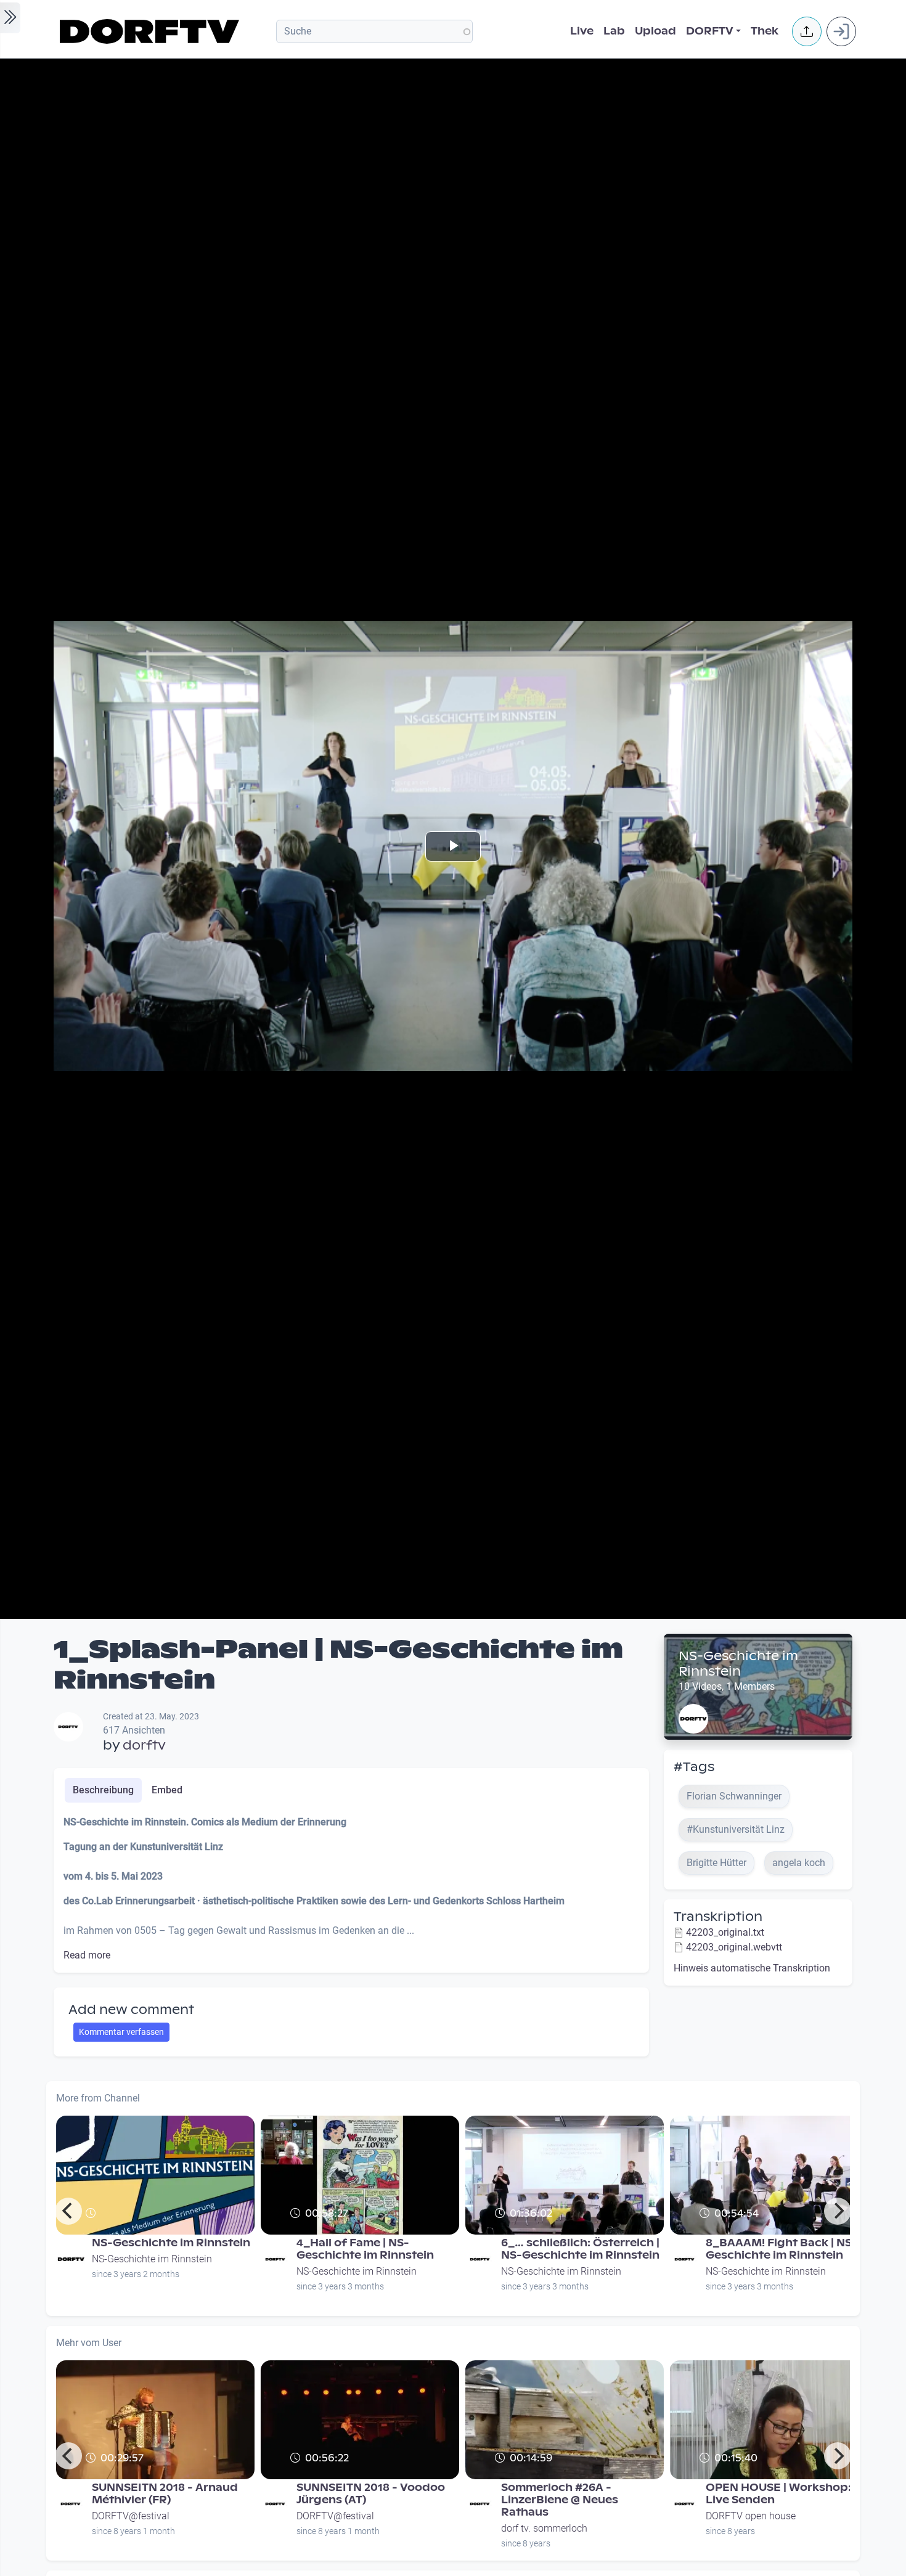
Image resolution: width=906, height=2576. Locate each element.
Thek (765, 31)
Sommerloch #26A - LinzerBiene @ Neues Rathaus (560, 2500)
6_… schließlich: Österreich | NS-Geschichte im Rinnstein (580, 2249)
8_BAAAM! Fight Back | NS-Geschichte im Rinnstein (782, 2249)
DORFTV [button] (710, 31)
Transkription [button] (718, 1917)
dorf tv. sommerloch (544, 2528)
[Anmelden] (841, 31)
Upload (655, 31)
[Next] (838, 2211)
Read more (87, 1955)
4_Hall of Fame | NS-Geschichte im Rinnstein (365, 2249)
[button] (807, 31)
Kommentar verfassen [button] (121, 2032)
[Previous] (68, 2211)
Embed (167, 1790)
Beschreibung (103, 1790)
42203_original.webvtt (734, 1947)
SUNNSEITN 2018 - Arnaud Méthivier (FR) (165, 2494)
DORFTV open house (751, 2516)
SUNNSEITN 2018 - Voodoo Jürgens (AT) (371, 2494)
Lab (614, 31)
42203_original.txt (725, 1932)
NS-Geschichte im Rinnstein (738, 1664)
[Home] (151, 31)
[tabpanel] (351, 1889)
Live (582, 31)
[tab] (103, 1790)
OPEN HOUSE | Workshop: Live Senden (778, 2494)
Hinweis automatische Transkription (752, 1968)
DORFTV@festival (131, 2516)
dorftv (144, 1745)
